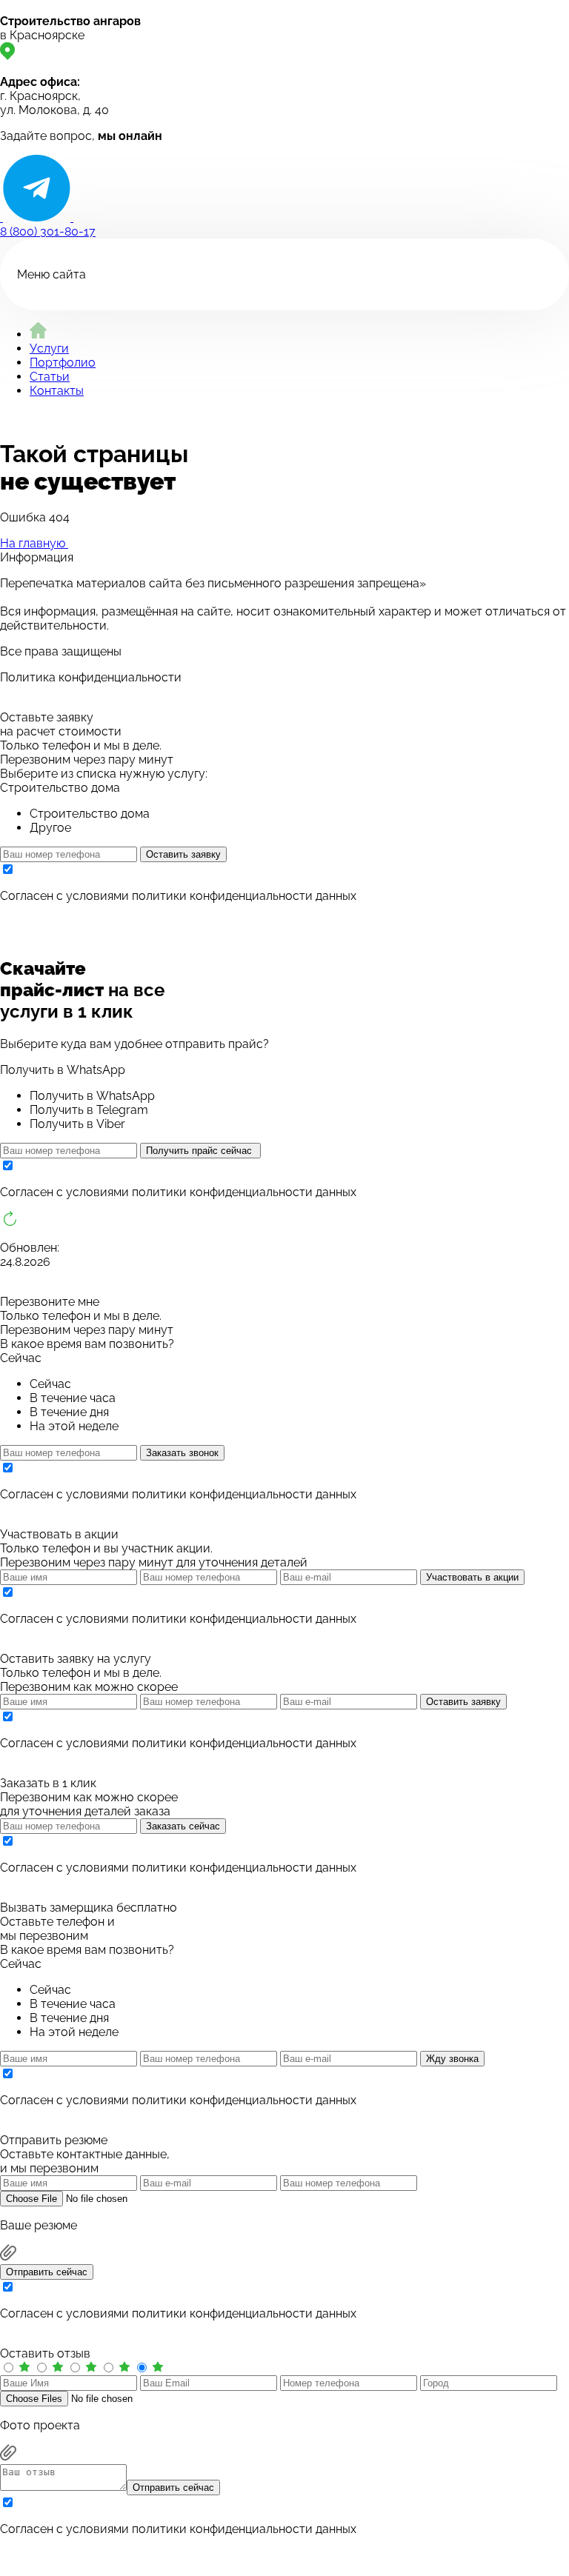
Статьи (50, 377)
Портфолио (63, 363)
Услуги (49, 348)
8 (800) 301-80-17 (48, 231)
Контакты (57, 391)
